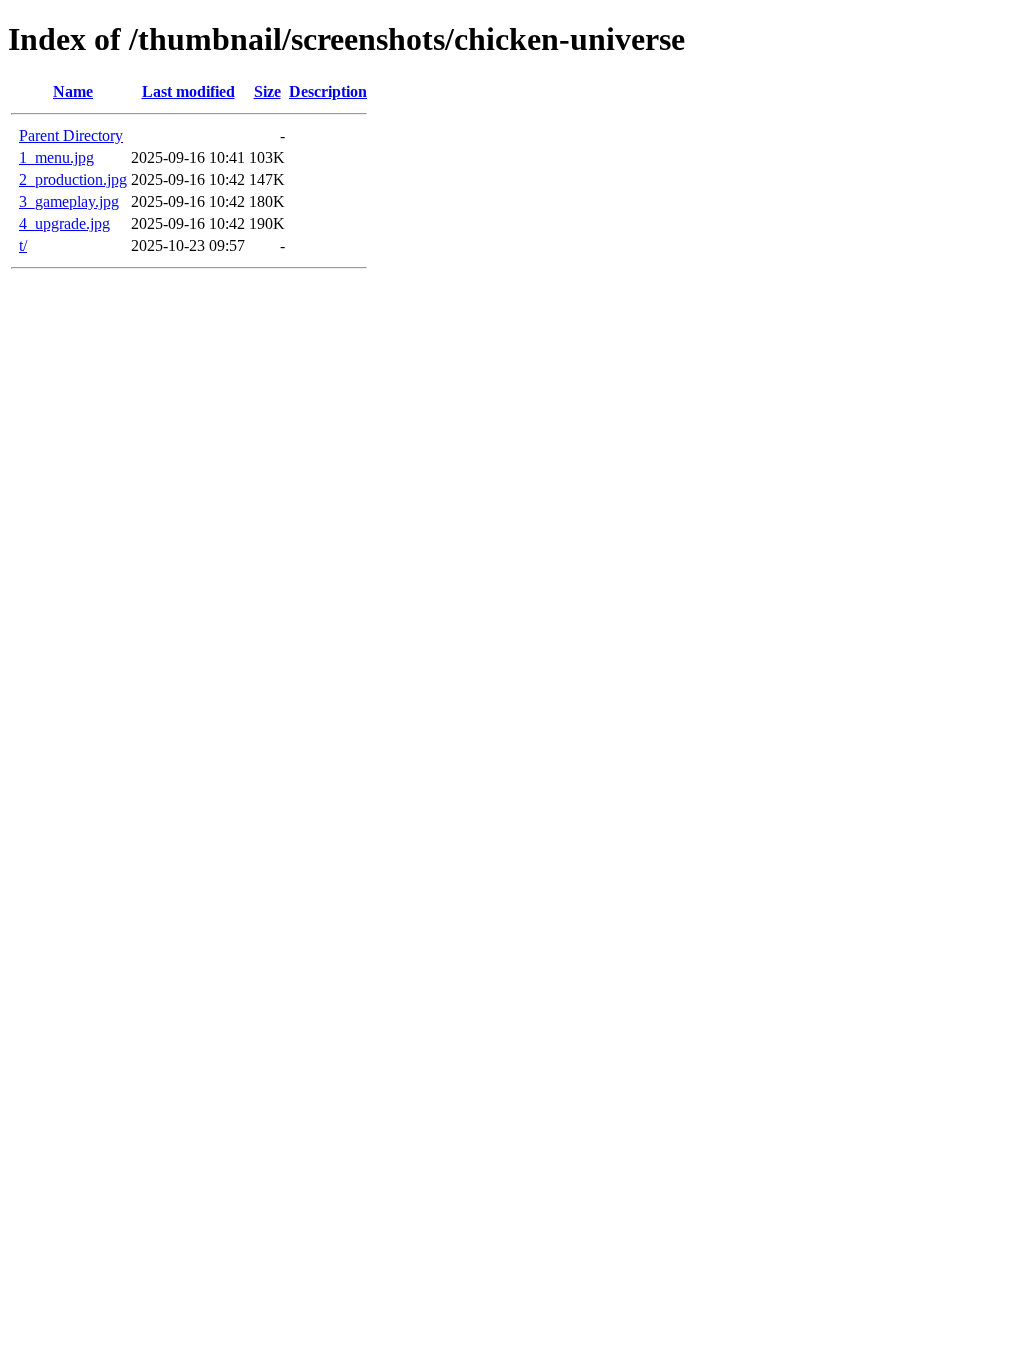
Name (73, 91)
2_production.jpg (73, 179)
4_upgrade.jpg (64, 223)
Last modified (188, 91)
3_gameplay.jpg (69, 201)
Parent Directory (71, 135)
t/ (23, 245)
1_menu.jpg (56, 157)
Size (267, 91)
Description (328, 91)
